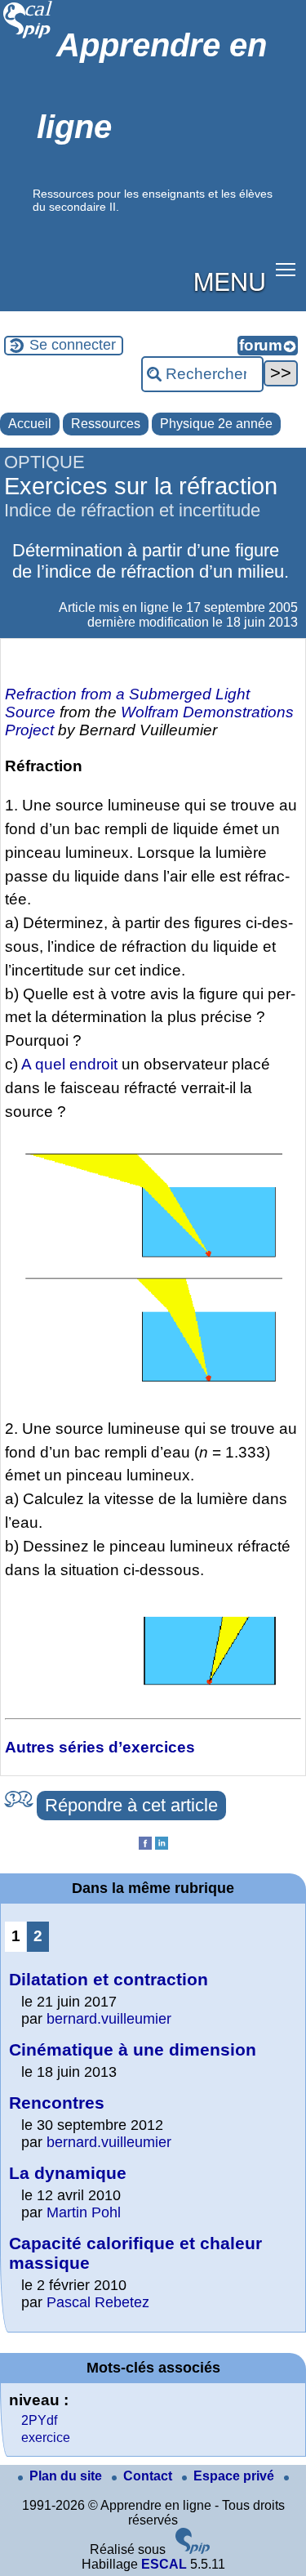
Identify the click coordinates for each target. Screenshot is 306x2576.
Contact (149, 2476)
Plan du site (67, 2476)
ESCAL (164, 2564)
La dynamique (68, 2173)
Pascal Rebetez (98, 2302)
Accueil (30, 424)
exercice (46, 2438)
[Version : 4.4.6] (193, 2549)
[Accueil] (28, 36)
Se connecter (73, 345)
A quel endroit (69, 1064)
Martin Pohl (84, 2212)
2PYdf (39, 2420)
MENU (230, 280)
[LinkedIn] (162, 1845)
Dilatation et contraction (109, 1979)
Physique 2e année (216, 424)
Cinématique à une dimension (133, 2049)
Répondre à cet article (131, 1805)
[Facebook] (145, 1845)
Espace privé (235, 2476)
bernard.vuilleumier (109, 2019)
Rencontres (57, 2103)
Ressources (106, 424)
